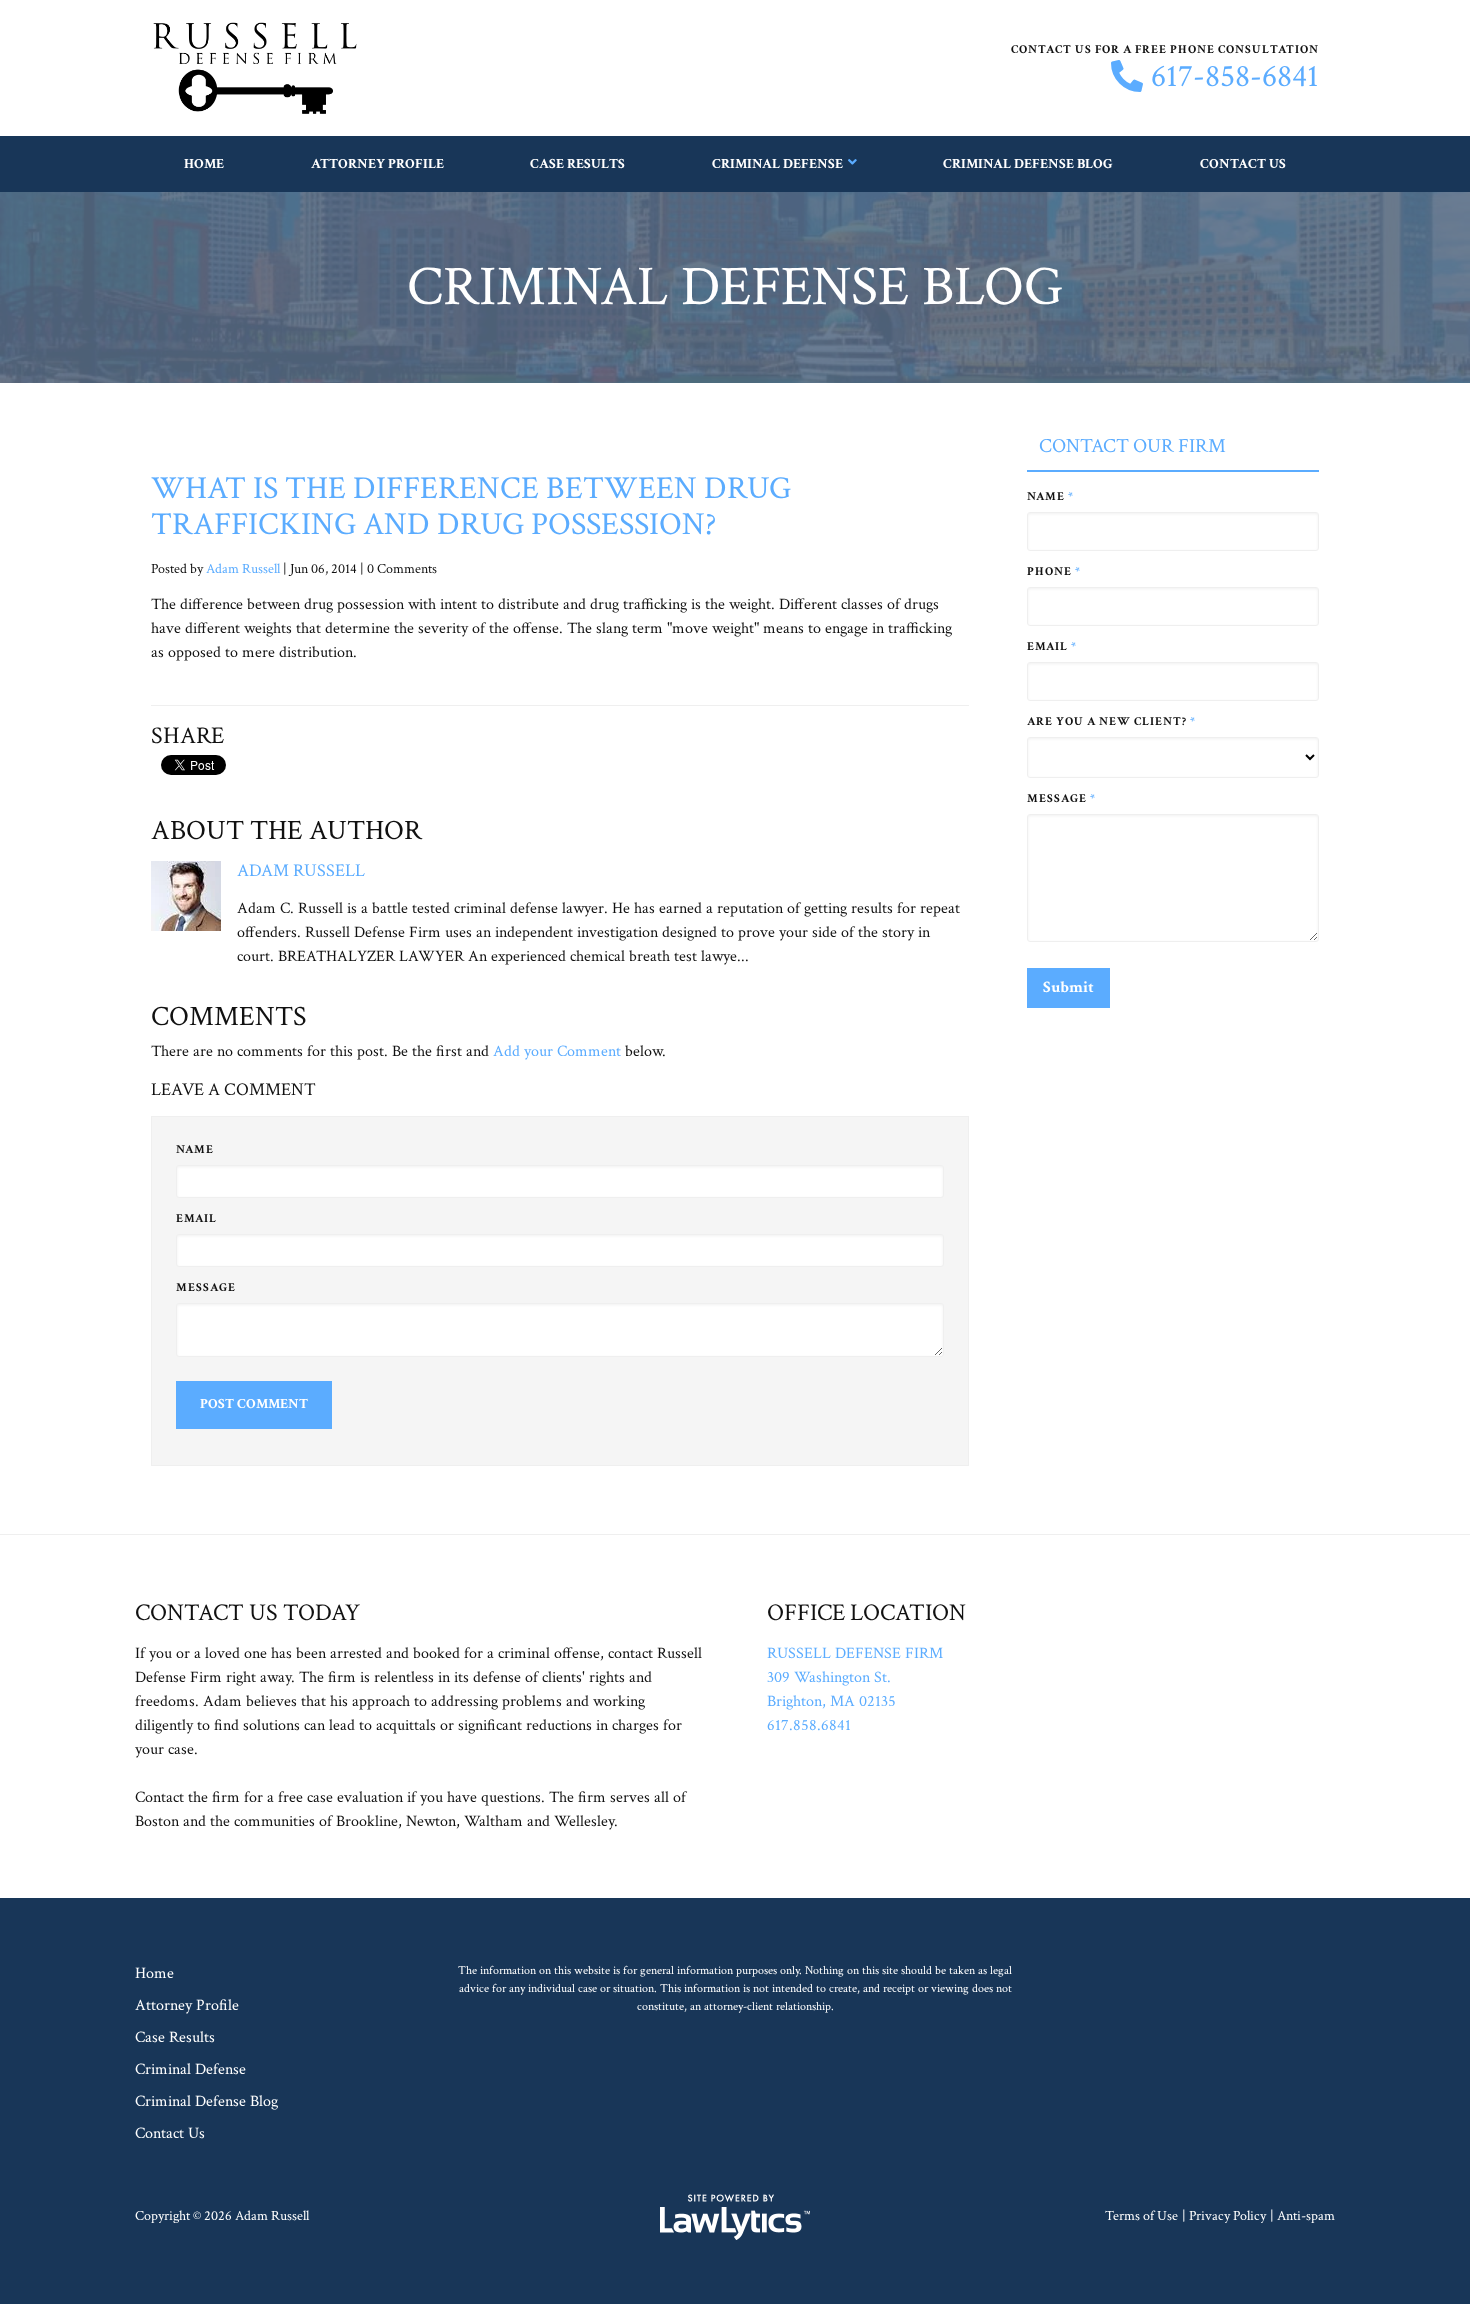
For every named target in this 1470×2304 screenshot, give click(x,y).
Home (204, 164)
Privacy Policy (1227, 2216)
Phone (1054, 571)
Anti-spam (1306, 2216)
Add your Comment (557, 1051)
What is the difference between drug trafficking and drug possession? (471, 506)
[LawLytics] (735, 2217)
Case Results (577, 164)
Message (206, 1287)
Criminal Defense (777, 164)
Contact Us (1243, 164)
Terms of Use (1141, 2216)
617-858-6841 (1235, 77)
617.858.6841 (809, 1725)
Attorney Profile (377, 164)
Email (196, 1218)
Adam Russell (243, 569)
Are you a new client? (1111, 721)
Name (195, 1149)
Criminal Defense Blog (1028, 164)
